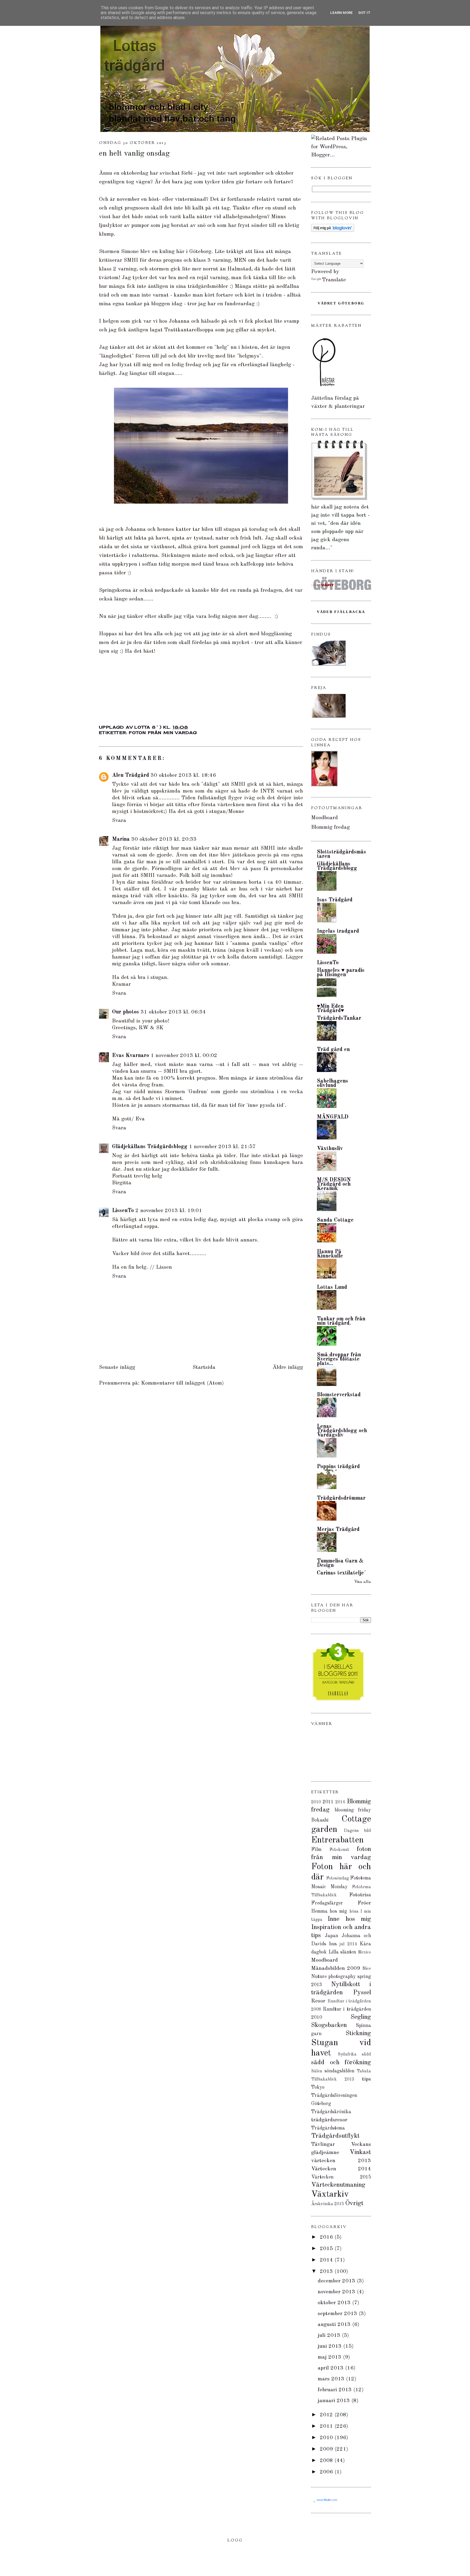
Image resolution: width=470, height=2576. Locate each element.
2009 (327, 2449)
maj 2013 (330, 2357)
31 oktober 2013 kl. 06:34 (173, 1012)
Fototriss (360, 1895)
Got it (364, 13)
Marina (121, 839)
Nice (367, 1969)
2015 (327, 2249)
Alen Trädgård (131, 775)
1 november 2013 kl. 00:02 (184, 1056)
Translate (334, 280)
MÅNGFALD (333, 1117)
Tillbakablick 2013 (333, 2079)
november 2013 (337, 2292)
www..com (327, 2500)
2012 (327, 2415)
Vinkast (360, 2152)
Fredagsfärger (327, 1903)
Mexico (364, 1952)
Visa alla (363, 1582)
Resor (318, 2001)
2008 (327, 2461)
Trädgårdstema (328, 2128)
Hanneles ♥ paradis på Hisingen (341, 973)
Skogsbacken (329, 2025)
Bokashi (320, 1820)
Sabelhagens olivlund (333, 1083)
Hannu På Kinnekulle (330, 1254)
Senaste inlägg (117, 1367)
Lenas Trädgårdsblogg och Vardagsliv (342, 1431)
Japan (331, 1936)
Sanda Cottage (335, 1220)
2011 (328, 1802)
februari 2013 (336, 2390)
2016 (340, 1802)
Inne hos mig (349, 1919)
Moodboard (324, 818)
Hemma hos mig (329, 1911)
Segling (361, 2017)
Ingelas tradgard (338, 931)
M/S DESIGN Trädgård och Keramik (334, 1184)
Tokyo (318, 2087)
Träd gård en (333, 1050)
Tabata (364, 2071)
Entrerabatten (337, 1840)
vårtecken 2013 (341, 2161)
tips (367, 2079)
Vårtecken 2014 (341, 2169)
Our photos (126, 1012)
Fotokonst (339, 1850)
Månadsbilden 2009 (336, 1968)
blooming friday (353, 1810)
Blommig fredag (330, 827)
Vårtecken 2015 (341, 2177)
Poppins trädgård (338, 1467)
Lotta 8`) (149, 727)
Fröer (364, 1903)
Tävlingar (323, 2144)
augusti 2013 (335, 2325)
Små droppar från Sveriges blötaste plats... (339, 1359)
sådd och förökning (341, 2063)
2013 (327, 2272)
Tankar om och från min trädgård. (341, 1321)
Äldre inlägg (288, 1367)
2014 (327, 2260)
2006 (327, 2472)
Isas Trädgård (335, 900)
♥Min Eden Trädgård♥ (330, 1009)
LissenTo (123, 1211)
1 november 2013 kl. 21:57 (222, 1147)
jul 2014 (348, 1944)
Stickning (358, 2033)
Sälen (317, 2071)
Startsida (204, 1367)
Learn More (341, 13)
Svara (119, 821)
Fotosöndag (338, 1878)
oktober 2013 (335, 2303)
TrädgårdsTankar (339, 1018)
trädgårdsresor (329, 2120)
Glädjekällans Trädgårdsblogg (150, 1147)
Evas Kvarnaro (131, 1056)
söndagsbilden (339, 2071)
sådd (366, 2054)
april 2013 (331, 2368)
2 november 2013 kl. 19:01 (169, 1211)
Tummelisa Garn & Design (340, 1563)
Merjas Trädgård (338, 1530)
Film (316, 1850)
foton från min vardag (163, 733)
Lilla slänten (342, 1952)
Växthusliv (330, 1149)
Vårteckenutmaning (338, 2185)
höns (354, 1912)
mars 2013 (332, 2379)
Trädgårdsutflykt (335, 2136)
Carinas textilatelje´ (341, 1573)
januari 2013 (335, 2401)
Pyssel (362, 1993)
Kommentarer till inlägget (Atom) (183, 1383)
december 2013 (337, 2281)
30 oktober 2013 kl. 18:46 (183, 775)
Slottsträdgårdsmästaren (341, 854)
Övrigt (354, 2204)
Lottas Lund (332, 1287)
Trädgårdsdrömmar (341, 1498)
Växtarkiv (330, 2195)
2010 (316, 1802)
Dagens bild (357, 1831)
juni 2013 (330, 2346)
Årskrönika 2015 (328, 2204)
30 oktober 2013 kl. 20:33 (164, 839)
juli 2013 (330, 2335)
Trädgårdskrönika (331, 2112)
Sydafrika (347, 2054)
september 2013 (338, 2314)
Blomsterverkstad (339, 1395)
